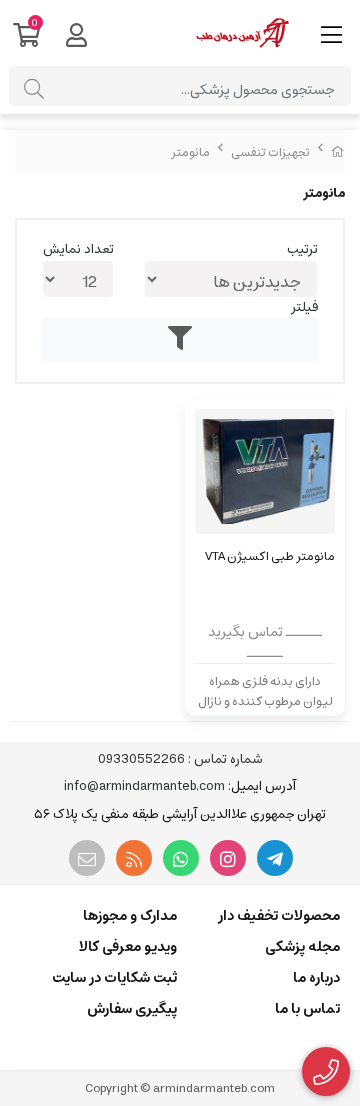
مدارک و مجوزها (130, 916)
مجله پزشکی (302, 947)
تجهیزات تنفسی (270, 152)
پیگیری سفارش (132, 1009)
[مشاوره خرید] (326, 1072)
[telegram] (275, 858)
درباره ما (316, 978)
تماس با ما (307, 1009)
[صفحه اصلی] (338, 152)
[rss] (134, 858)
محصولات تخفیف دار (279, 916)
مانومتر (190, 152)
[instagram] (228, 858)
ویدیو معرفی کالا (128, 947)
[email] (87, 858)
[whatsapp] (181, 858)
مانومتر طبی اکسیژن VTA (270, 556)
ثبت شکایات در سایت (114, 978)
